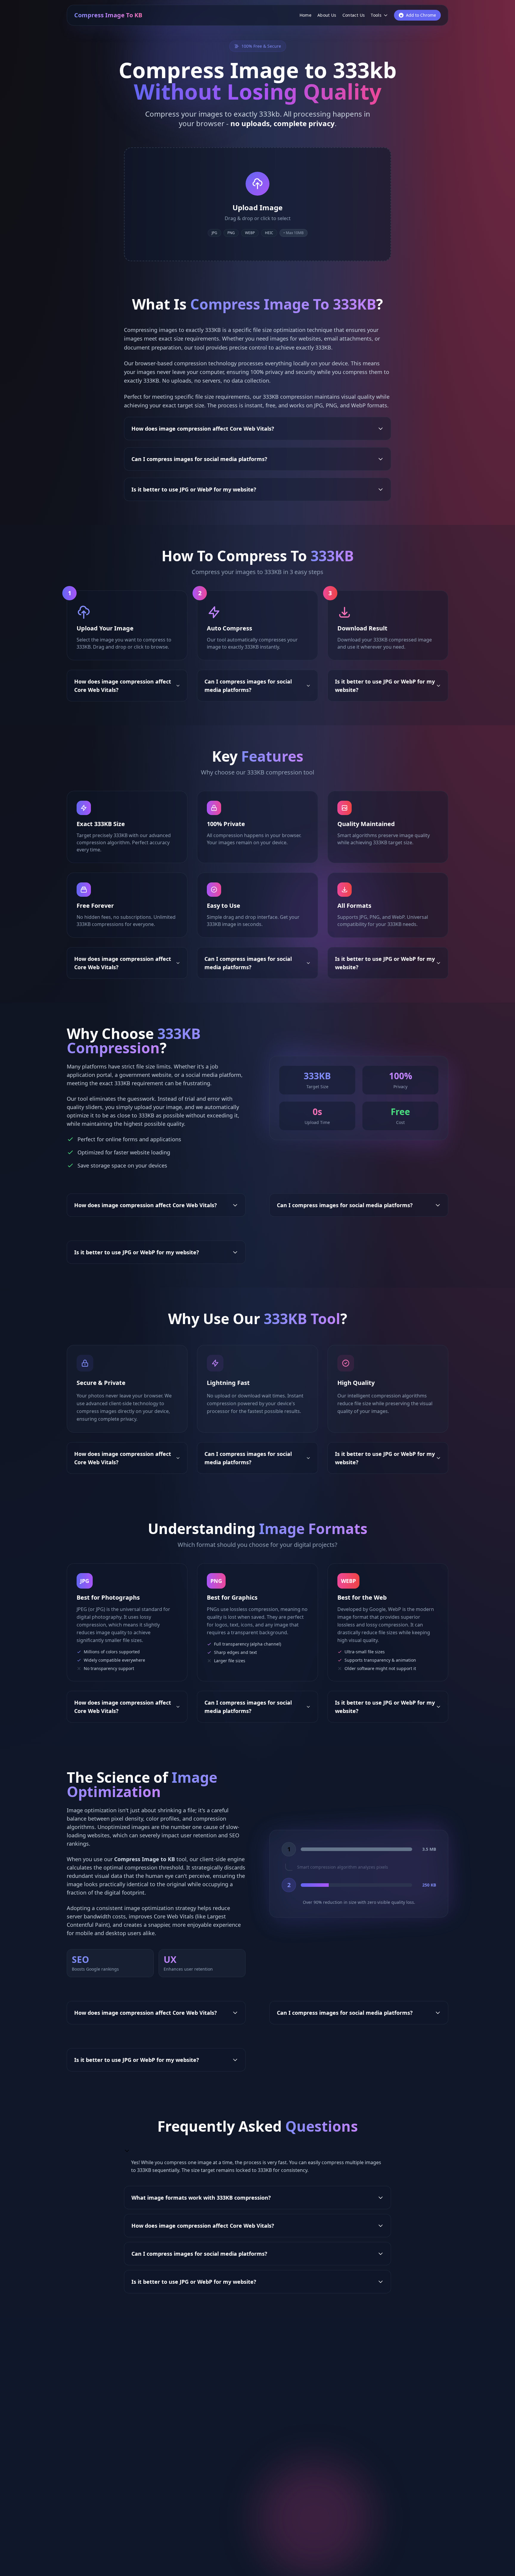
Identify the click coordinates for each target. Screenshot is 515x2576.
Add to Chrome (421, 15)
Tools (376, 15)
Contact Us (354, 15)
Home (305, 15)
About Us (327, 15)
